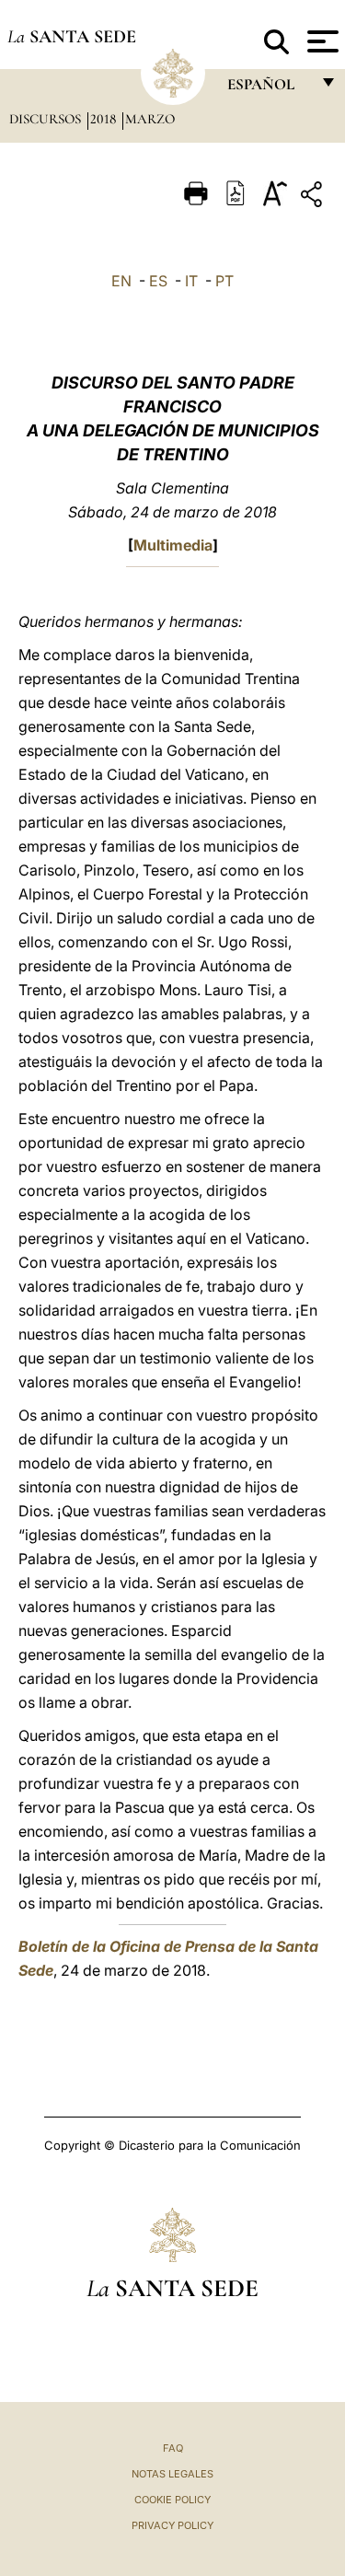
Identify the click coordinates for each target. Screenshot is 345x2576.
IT (191, 281)
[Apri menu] (321, 41)
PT (224, 281)
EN (121, 281)
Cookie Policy (172, 2500)
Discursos (47, 119)
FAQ (173, 2448)
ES (158, 281)
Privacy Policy (172, 2525)
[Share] (314, 197)
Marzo (150, 119)
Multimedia (173, 545)
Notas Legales (172, 2474)
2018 (105, 119)
